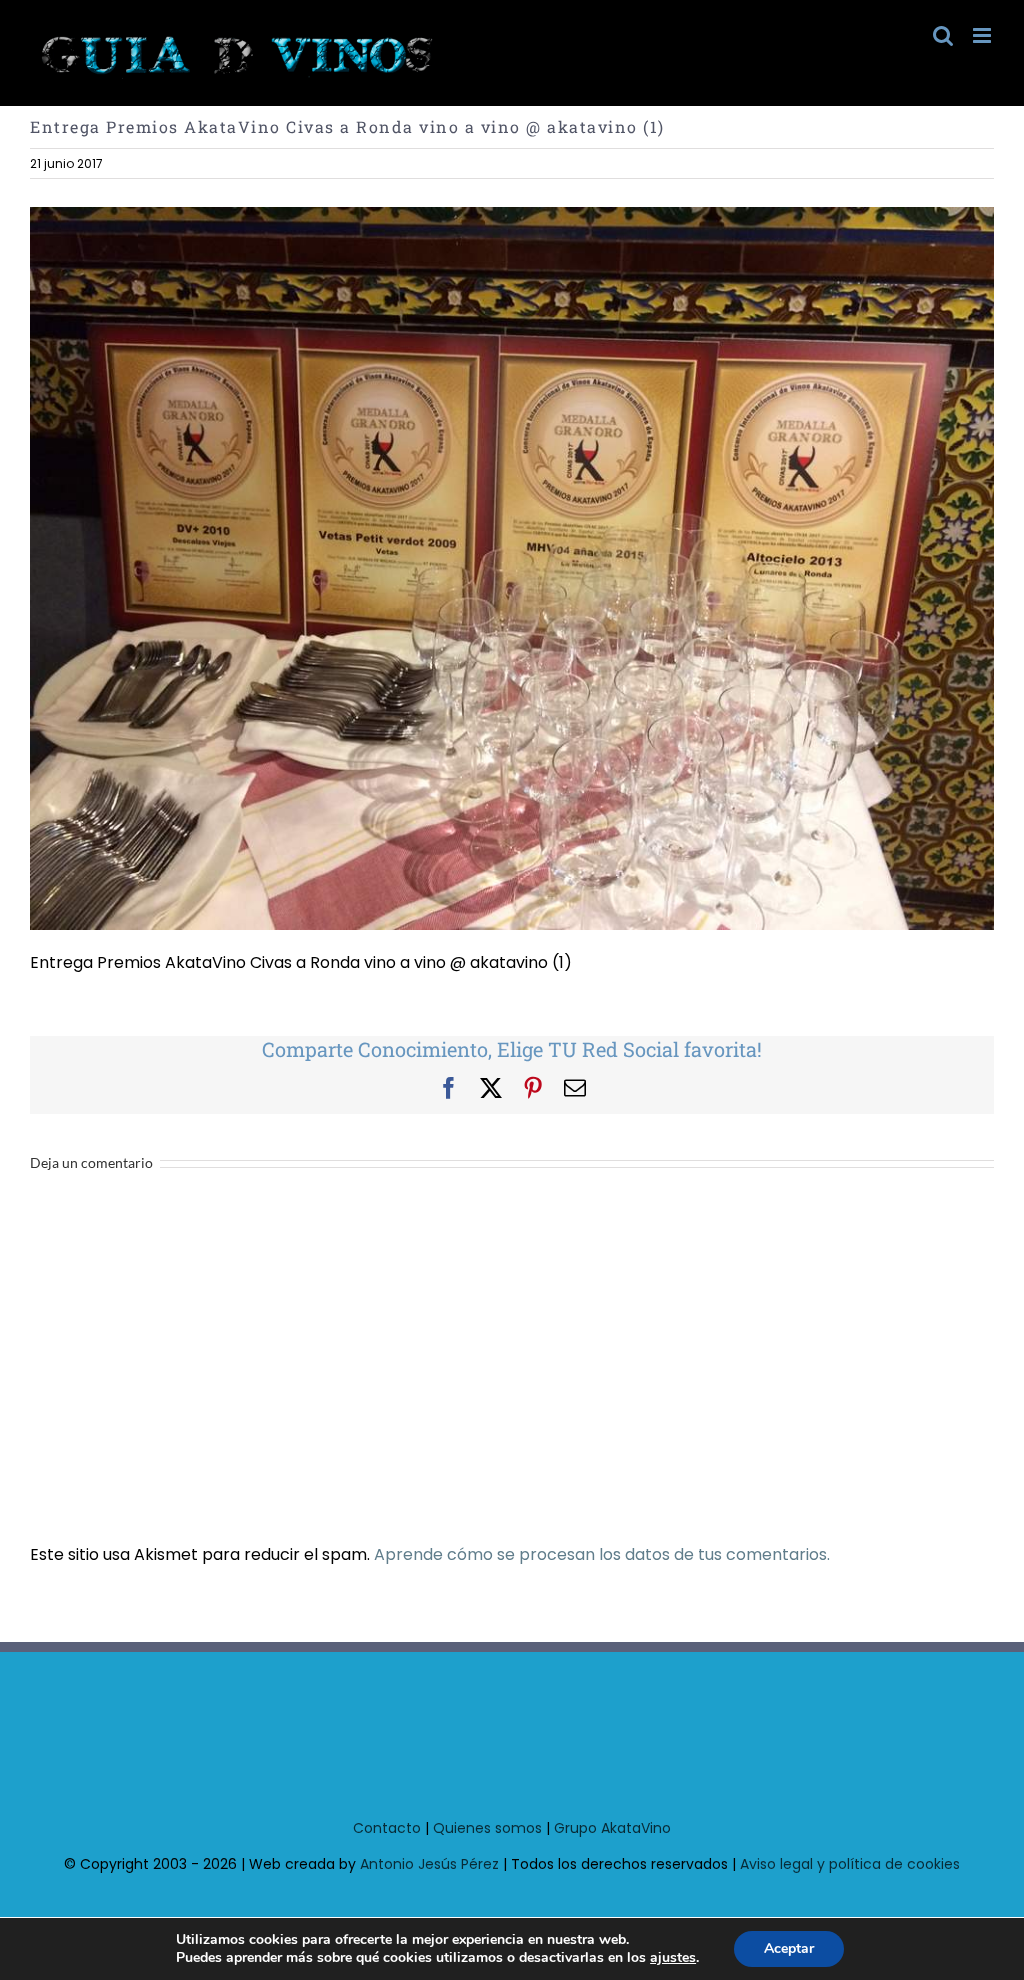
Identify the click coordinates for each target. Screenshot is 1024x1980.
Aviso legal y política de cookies (850, 1864)
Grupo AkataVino (612, 1828)
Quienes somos (487, 1828)
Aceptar (789, 1948)
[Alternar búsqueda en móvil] (943, 35)
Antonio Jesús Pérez (429, 1864)
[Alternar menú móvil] (983, 35)
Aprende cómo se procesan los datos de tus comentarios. (602, 1554)
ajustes (673, 1958)
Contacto (387, 1828)
